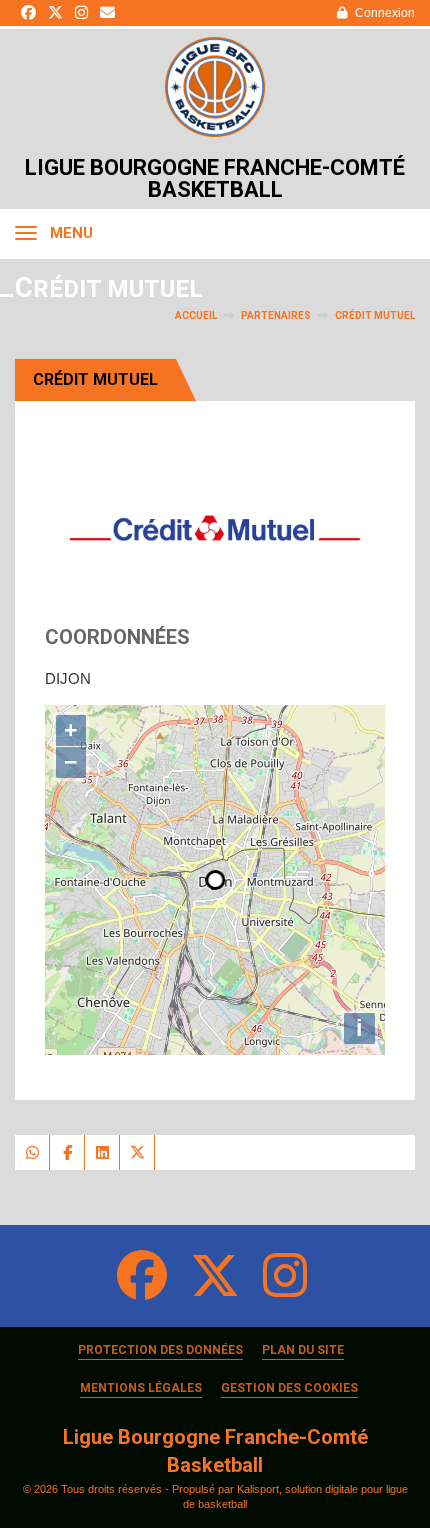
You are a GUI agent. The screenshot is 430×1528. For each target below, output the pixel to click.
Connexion (385, 13)
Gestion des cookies (289, 1388)
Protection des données (160, 1350)
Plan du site (303, 1350)
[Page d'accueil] (215, 87)
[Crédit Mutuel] (215, 527)
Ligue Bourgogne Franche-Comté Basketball (215, 178)
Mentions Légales (141, 1388)
